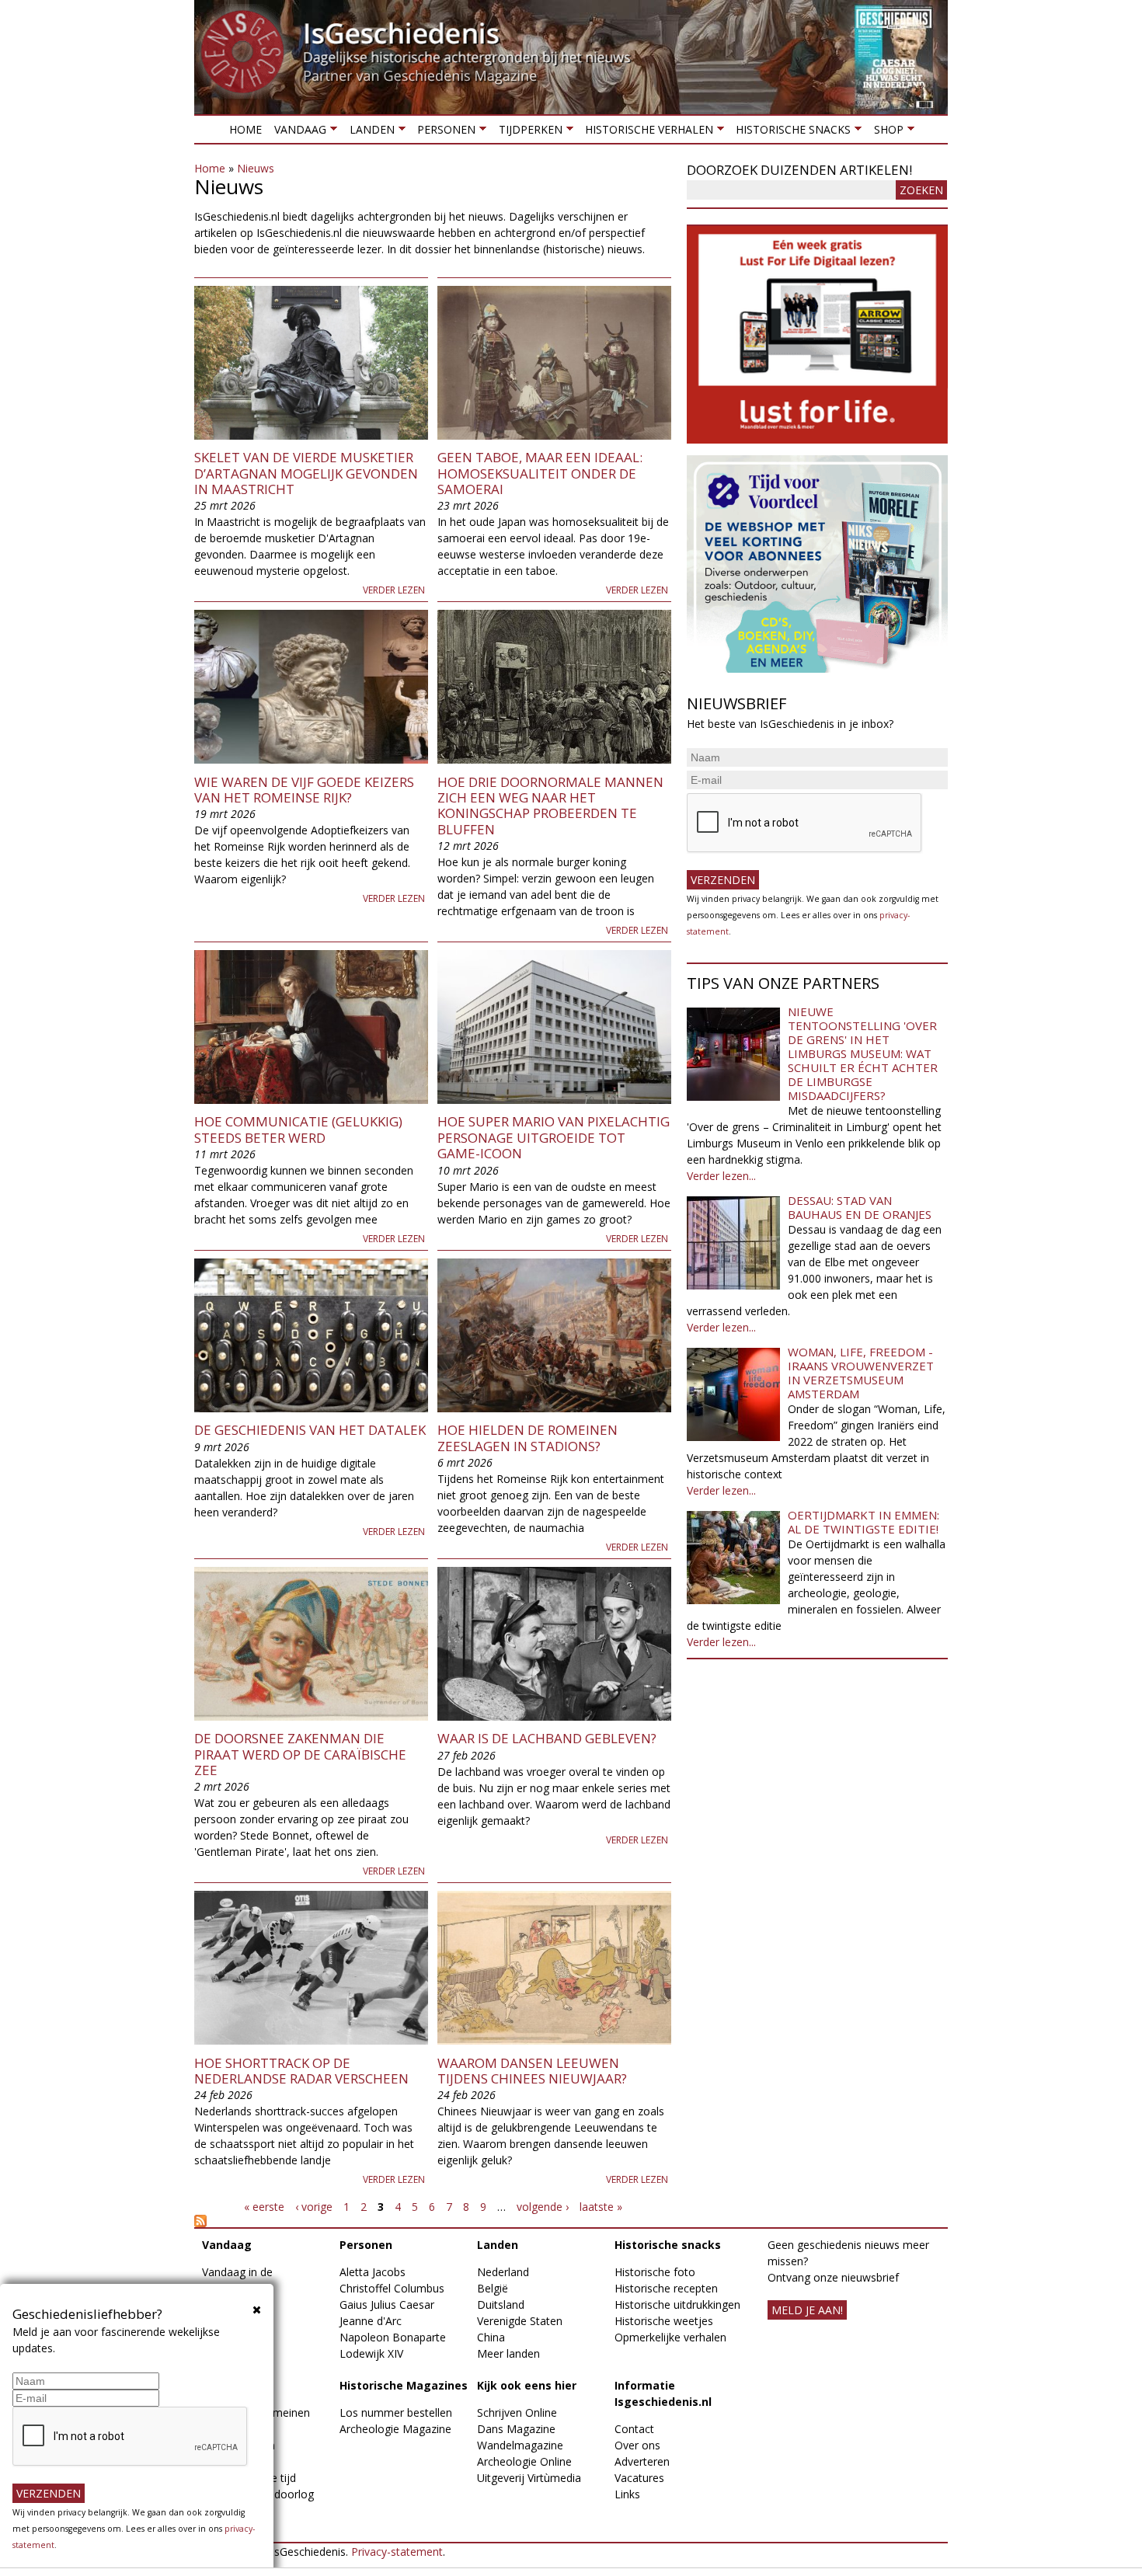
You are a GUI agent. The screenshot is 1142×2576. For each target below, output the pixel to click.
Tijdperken (527, 132)
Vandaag (297, 132)
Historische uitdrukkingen (677, 2304)
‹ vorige (314, 2207)
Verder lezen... (721, 1176)
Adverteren (642, 2461)
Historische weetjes (664, 2321)
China (491, 2337)
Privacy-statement (397, 2552)
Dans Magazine (516, 2429)
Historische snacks (790, 132)
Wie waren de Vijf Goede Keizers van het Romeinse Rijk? (304, 790)
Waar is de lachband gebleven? (547, 1738)
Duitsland (501, 2304)
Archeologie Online (524, 2461)
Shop (885, 132)
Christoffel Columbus (392, 2288)
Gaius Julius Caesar (387, 2304)
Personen (443, 132)
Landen (368, 132)
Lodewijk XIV (371, 2353)
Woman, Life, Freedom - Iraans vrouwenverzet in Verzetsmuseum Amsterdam (861, 1373)
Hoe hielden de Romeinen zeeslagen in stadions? (527, 1438)
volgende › (543, 2207)
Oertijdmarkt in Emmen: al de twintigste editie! (863, 1522)
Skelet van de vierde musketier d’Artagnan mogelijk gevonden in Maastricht (306, 473)
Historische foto (655, 2272)
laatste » (601, 2207)
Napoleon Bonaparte (393, 2337)
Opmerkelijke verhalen (670, 2337)
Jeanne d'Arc (371, 2321)
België (493, 2288)
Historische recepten (666, 2288)
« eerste (264, 2207)
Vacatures (639, 2478)
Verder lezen (394, 590)
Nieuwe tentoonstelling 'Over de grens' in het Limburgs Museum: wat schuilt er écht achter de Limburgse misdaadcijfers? (863, 1053)
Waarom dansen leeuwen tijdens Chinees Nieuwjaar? (532, 2071)
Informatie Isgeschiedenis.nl (663, 2393)
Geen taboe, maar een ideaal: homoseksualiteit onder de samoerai (540, 473)
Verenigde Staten (520, 2321)
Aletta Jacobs (373, 2272)
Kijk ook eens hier (527, 2385)
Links (627, 2494)
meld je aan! (807, 2310)
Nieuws (256, 168)
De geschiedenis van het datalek (310, 1430)
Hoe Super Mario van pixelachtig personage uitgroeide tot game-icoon (554, 1137)
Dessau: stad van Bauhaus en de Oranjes (860, 1207)
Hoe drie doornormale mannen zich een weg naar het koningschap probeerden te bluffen (550, 806)
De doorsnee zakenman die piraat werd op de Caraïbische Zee (300, 1754)
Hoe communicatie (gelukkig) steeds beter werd (298, 1129)
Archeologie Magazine (395, 2429)
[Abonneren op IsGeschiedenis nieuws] (433, 2221)
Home (245, 129)
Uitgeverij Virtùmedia (529, 2478)
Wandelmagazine (520, 2445)
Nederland (503, 2272)
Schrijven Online (517, 2412)
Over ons (637, 2445)
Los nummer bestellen (396, 2412)
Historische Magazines (404, 2385)
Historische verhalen (646, 132)
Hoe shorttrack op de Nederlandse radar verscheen (301, 2071)
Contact (634, 2429)
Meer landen (508, 2353)
